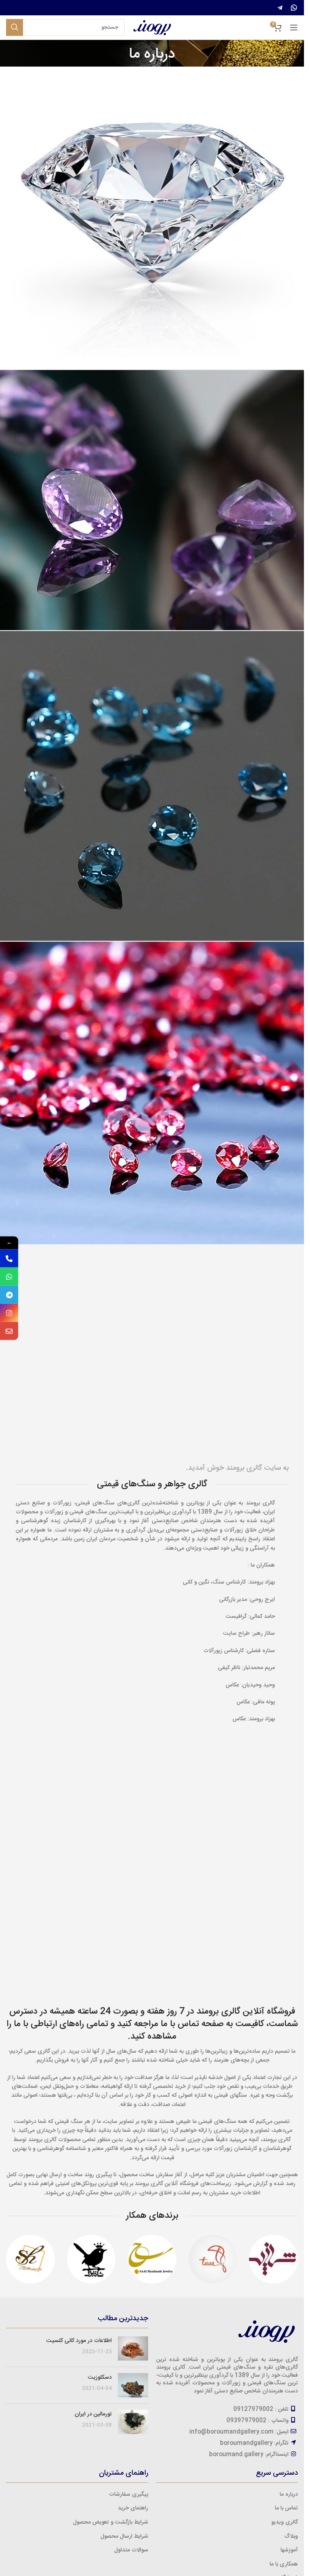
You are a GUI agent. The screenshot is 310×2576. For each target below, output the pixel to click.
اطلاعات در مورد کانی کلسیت (79, 2341)
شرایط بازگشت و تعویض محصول (111, 2522)
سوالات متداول (131, 2550)
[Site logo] (152, 28)
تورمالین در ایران (93, 2414)
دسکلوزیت (100, 2378)
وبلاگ (291, 2536)
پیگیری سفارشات (129, 2495)
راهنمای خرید (133, 2508)
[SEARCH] (15, 27)
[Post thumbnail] (133, 2348)
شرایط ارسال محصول (124, 2536)
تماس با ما (286, 2508)
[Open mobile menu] (294, 27)
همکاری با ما (284, 2564)
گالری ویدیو (285, 2522)
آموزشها (289, 2550)
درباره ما (289, 2495)
